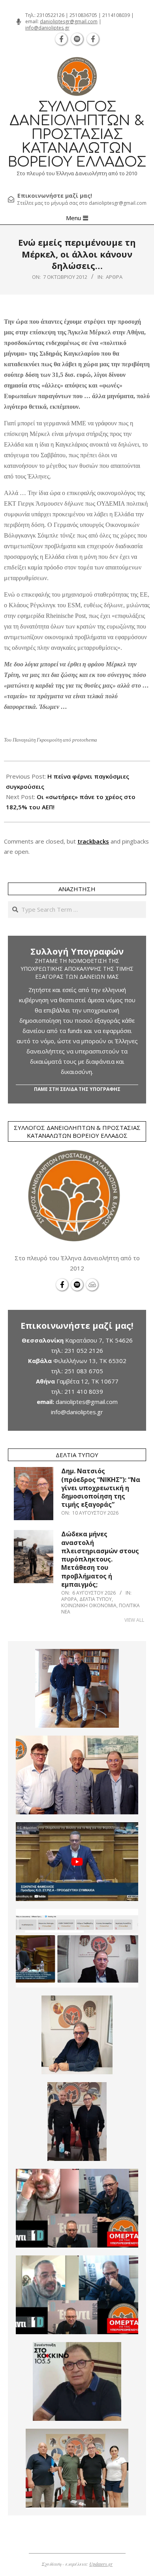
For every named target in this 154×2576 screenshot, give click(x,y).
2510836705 (83, 15)
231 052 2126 (84, 1350)
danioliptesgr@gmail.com (69, 21)
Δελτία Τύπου (96, 1599)
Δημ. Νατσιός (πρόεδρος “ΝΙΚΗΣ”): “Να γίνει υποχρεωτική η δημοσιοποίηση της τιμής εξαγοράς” (101, 1488)
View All (134, 1620)
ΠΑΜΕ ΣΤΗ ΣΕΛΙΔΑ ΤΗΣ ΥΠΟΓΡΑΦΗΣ (77, 1089)
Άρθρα (114, 277)
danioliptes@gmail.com (87, 1402)
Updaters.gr (101, 2564)
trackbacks (93, 841)
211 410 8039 (84, 1391)
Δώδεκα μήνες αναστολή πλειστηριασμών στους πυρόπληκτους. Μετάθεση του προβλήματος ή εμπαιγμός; (100, 1559)
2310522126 (51, 15)
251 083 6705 (84, 1371)
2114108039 (116, 15)
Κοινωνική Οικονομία (89, 1605)
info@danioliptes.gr (47, 28)
